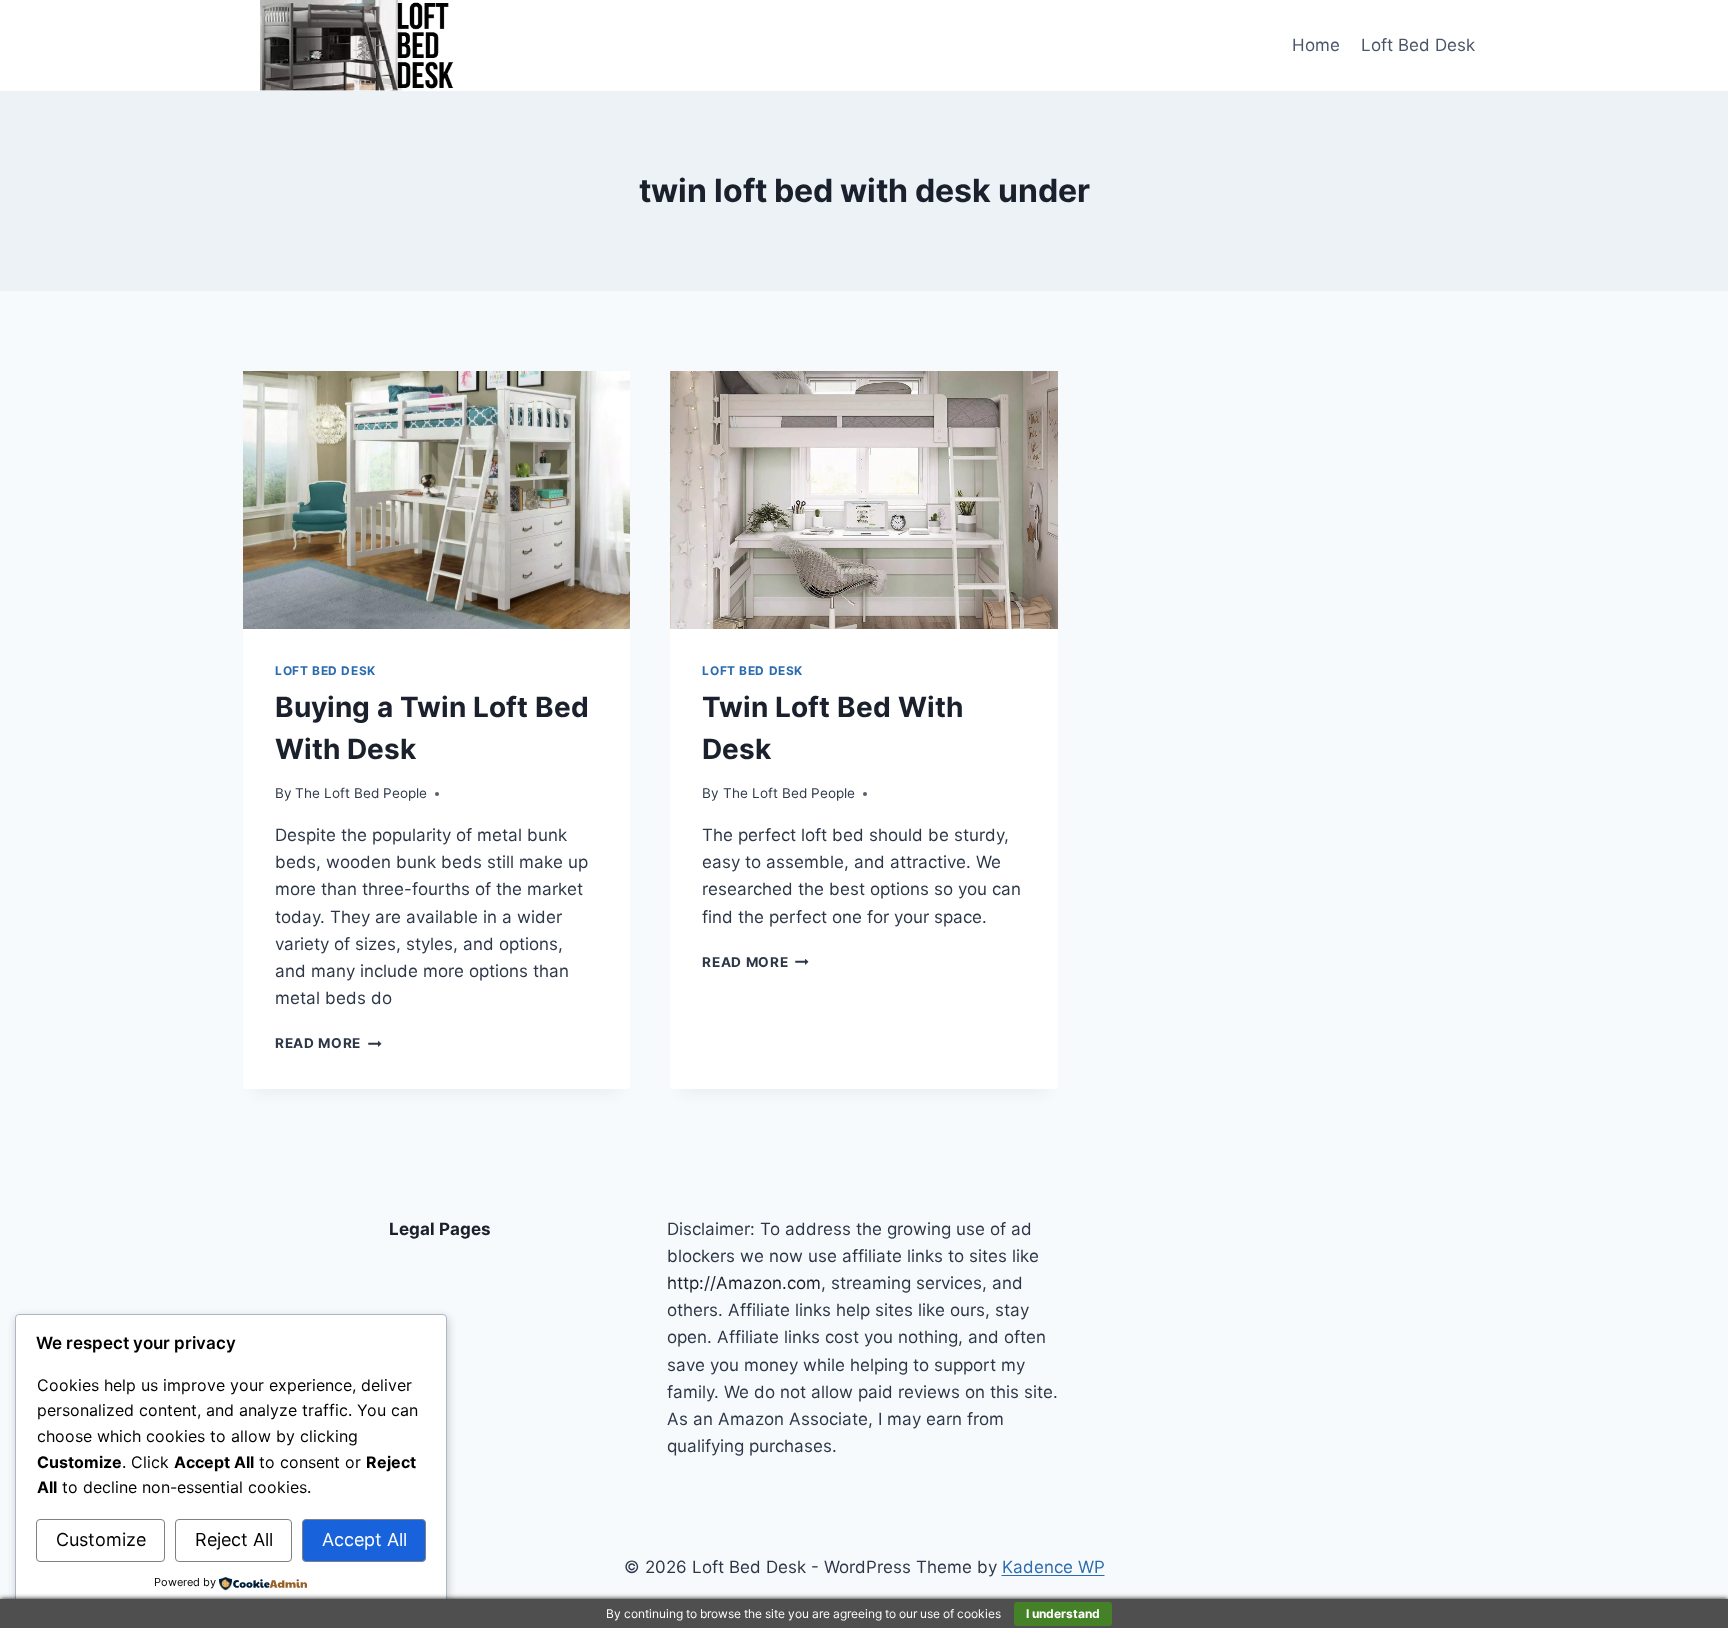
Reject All (234, 1539)
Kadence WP (1053, 1567)
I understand (1063, 1613)
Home (1316, 45)
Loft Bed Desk (1418, 45)
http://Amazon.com (744, 1283)
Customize (101, 1539)
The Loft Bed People (361, 793)
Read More (328, 1043)
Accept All (364, 1539)
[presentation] (436, 500)
